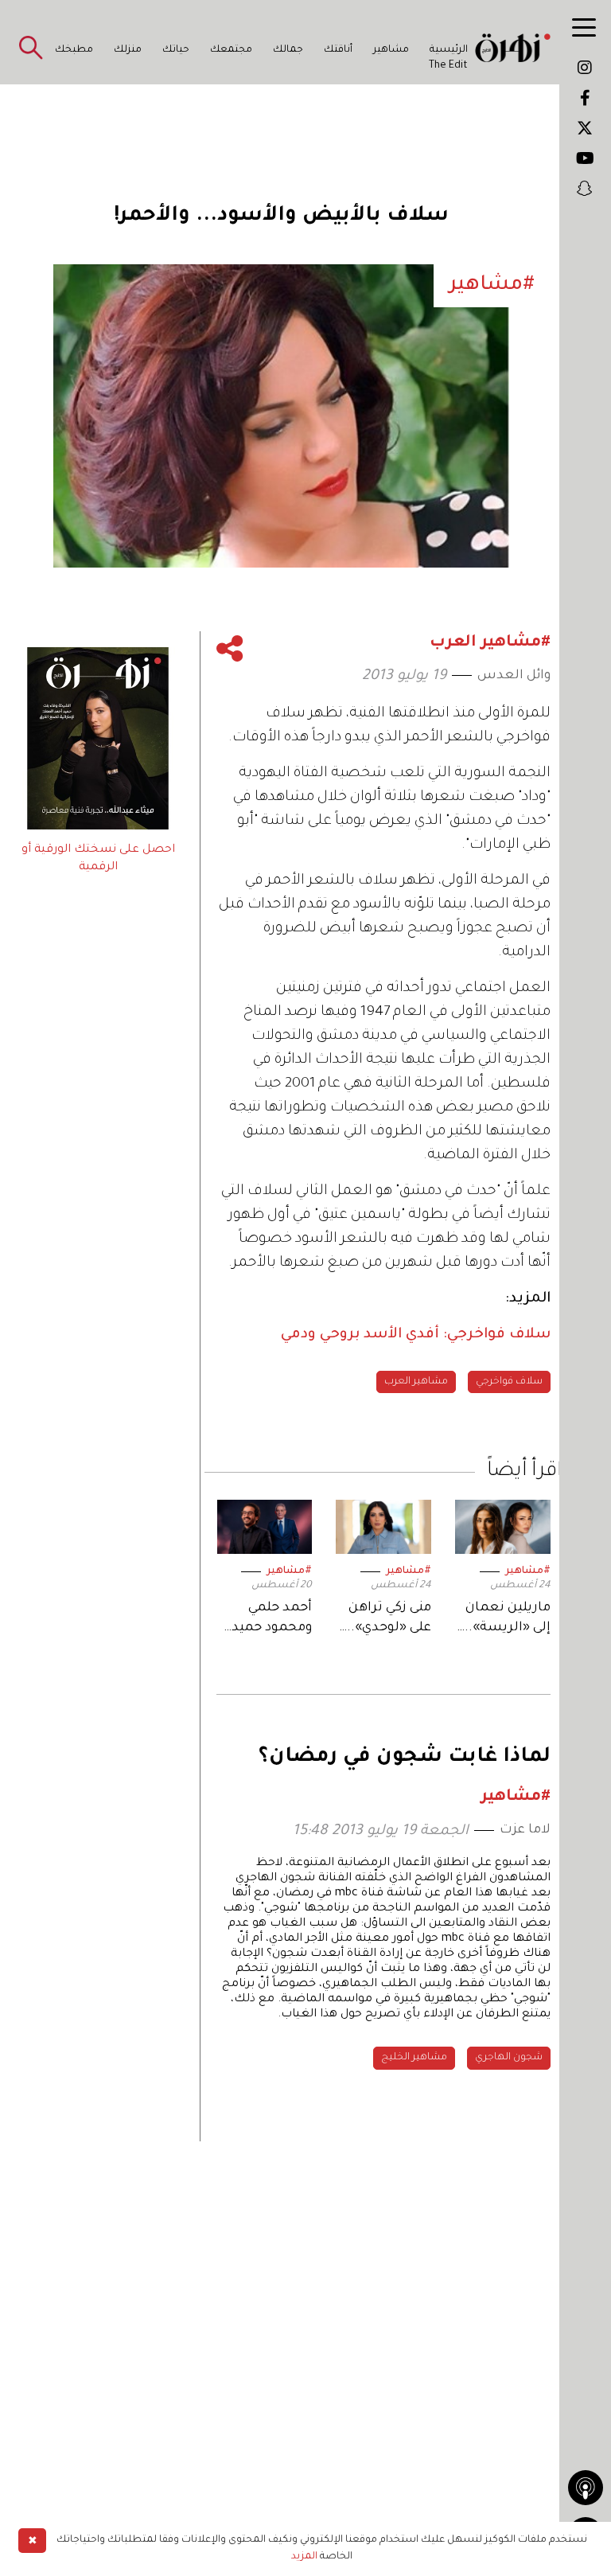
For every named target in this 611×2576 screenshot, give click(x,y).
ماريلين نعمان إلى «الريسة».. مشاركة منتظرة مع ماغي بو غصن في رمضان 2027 (504, 1620)
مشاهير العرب (416, 1382)
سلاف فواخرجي (509, 1382)
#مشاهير (528, 1571)
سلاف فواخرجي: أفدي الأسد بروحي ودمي (416, 1335)
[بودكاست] (586, 2488)
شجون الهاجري (509, 2058)
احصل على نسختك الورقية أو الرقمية (98, 859)
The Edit (448, 66)
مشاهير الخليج (414, 2058)
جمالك (288, 50)
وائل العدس (514, 676)
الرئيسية (449, 50)
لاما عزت (525, 1830)
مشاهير (391, 50)
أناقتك (338, 50)
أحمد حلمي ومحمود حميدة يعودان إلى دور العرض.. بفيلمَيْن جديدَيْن (265, 1620)
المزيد (304, 2557)
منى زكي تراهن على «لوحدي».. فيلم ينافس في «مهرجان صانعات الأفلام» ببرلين (386, 1620)
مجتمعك (231, 50)
